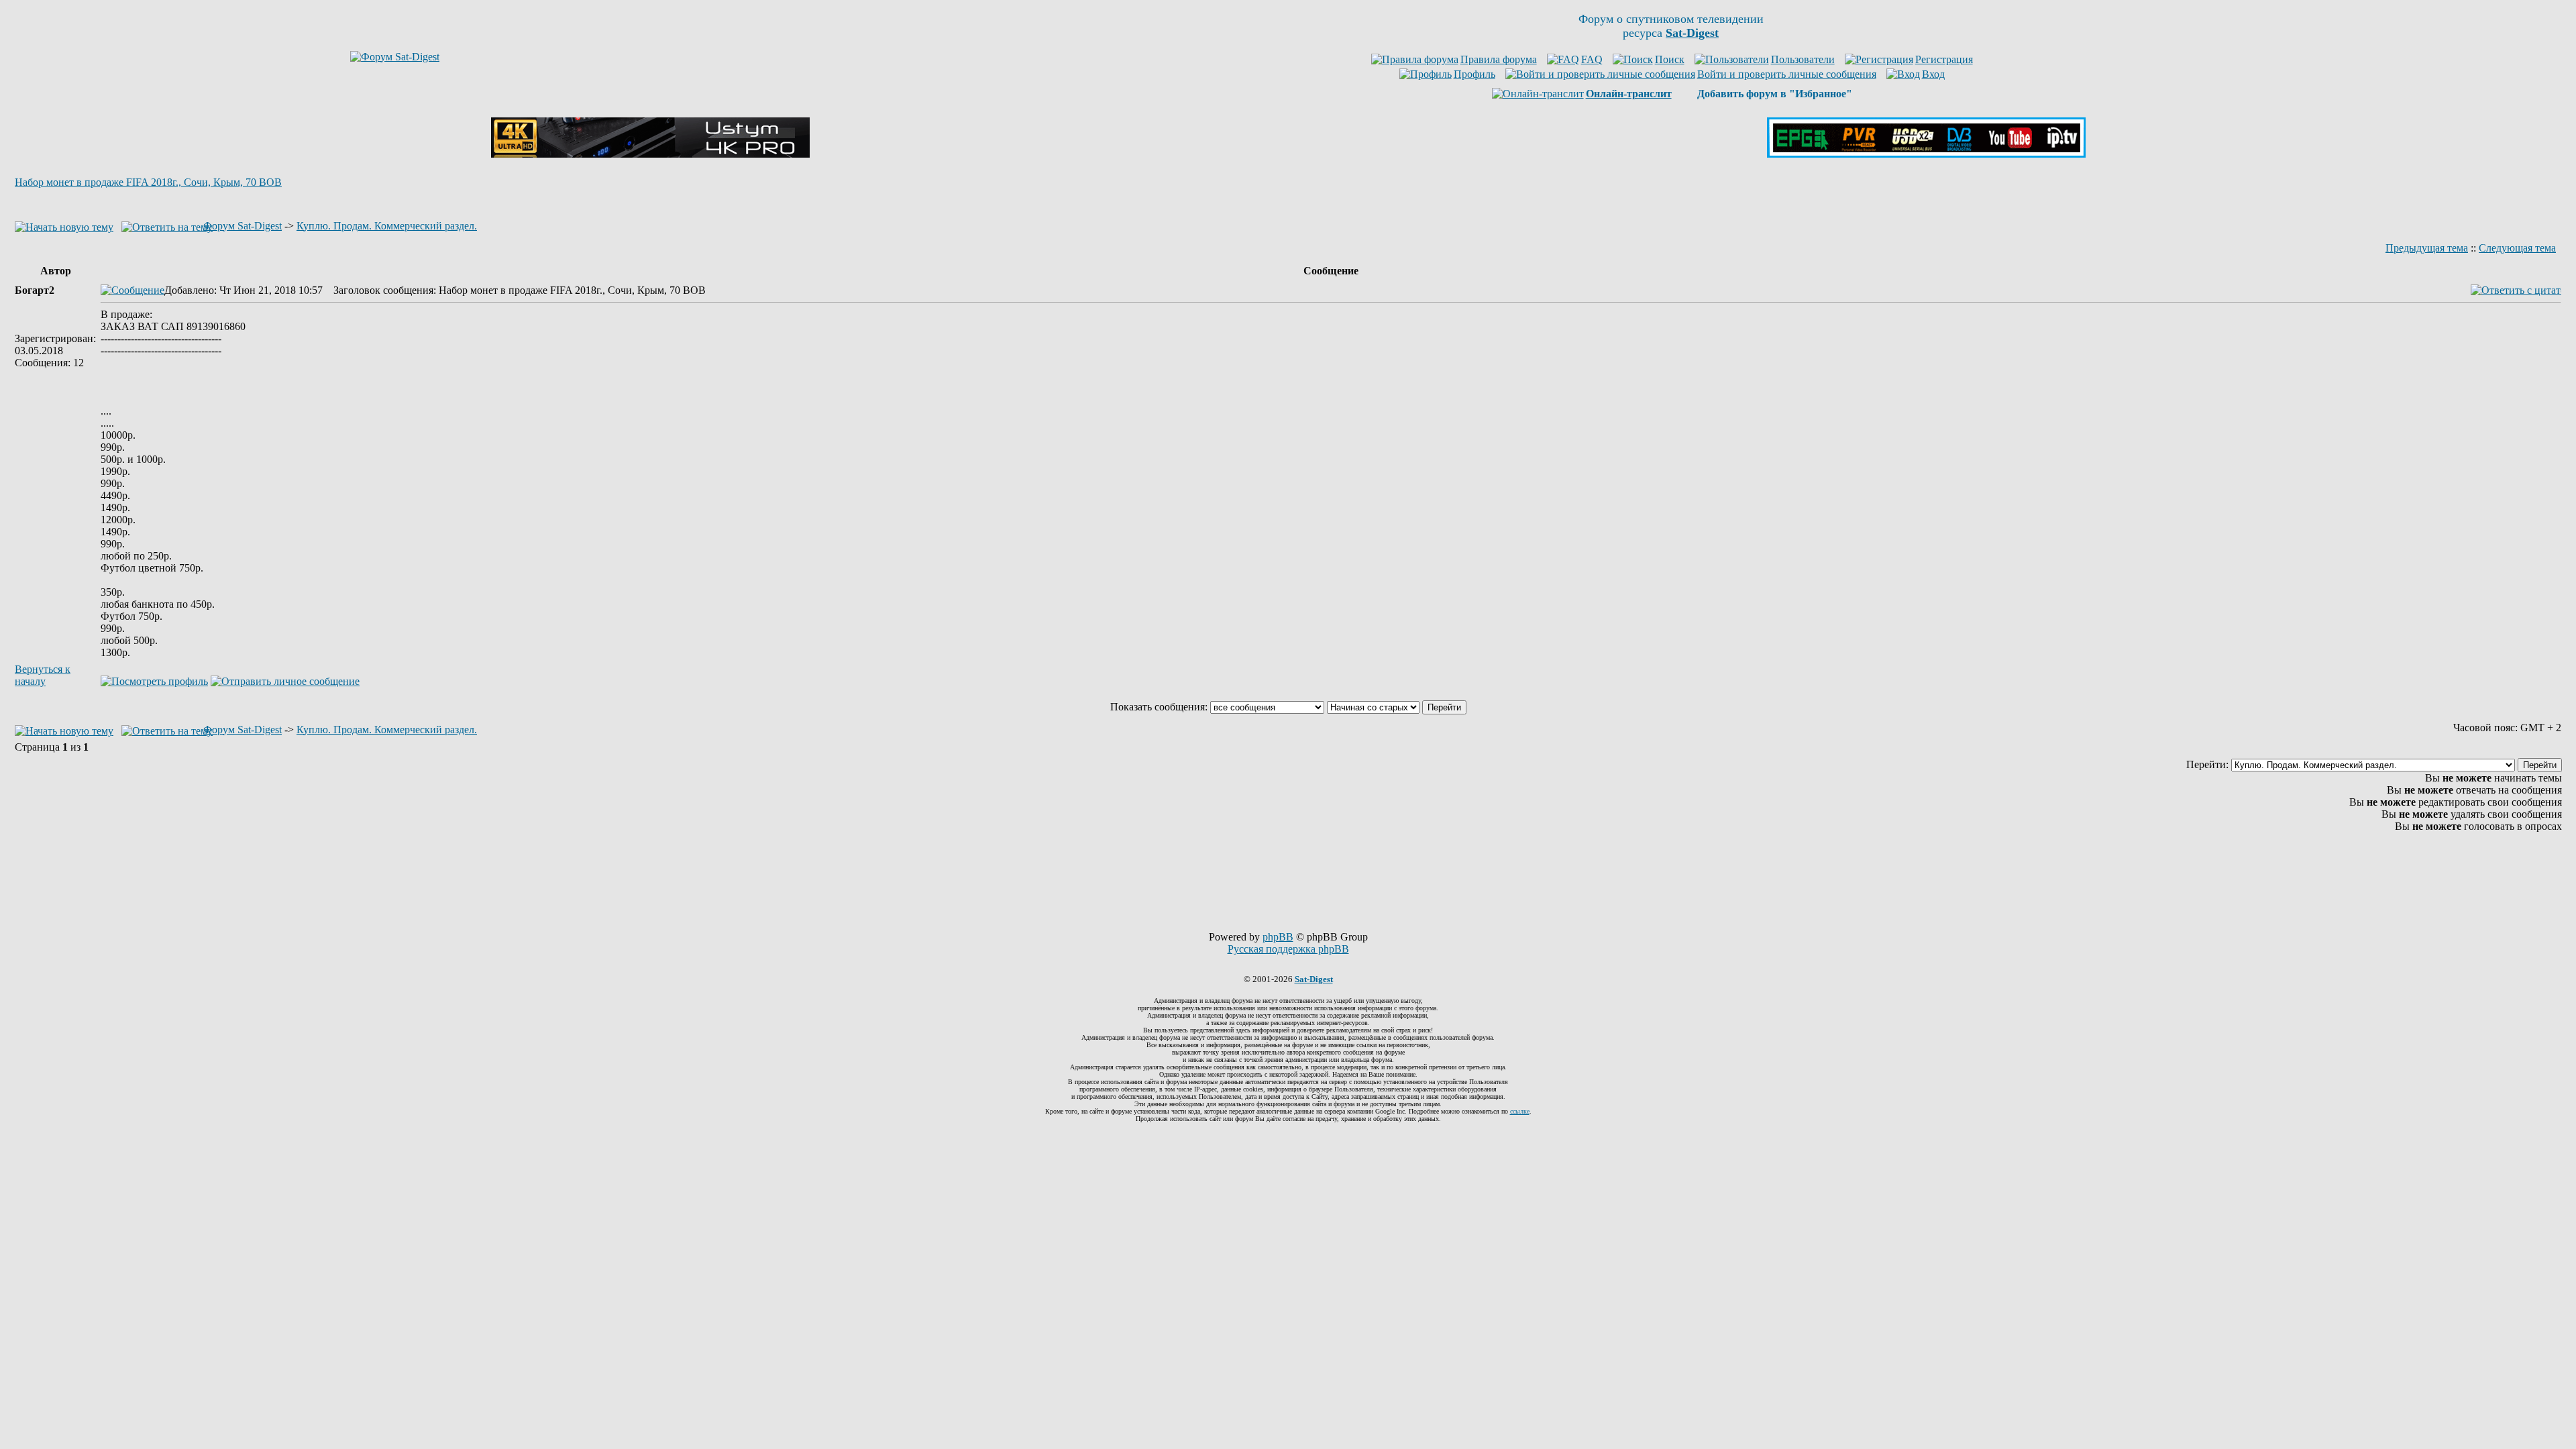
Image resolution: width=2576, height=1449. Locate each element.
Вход (1933, 74)
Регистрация (1944, 59)
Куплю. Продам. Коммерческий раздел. (387, 226)
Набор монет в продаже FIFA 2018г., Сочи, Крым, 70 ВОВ (148, 182)
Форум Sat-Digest (243, 226)
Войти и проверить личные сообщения (1787, 74)
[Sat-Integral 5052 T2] (1926, 154)
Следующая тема (2517, 248)
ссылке (1520, 1111)
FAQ (1592, 59)
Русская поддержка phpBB (1288, 949)
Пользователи (1803, 59)
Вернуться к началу (43, 675)
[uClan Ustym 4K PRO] (650, 154)
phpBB (1278, 937)
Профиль (1474, 74)
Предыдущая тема (2427, 248)
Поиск (1670, 59)
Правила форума (1499, 59)
